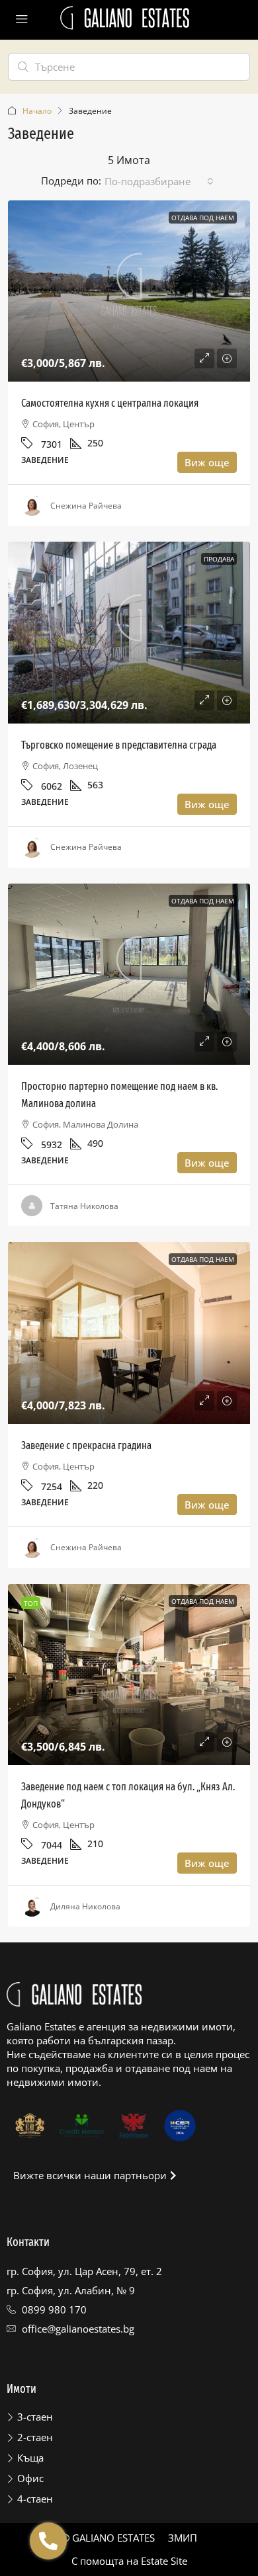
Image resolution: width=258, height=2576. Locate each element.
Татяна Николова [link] (84, 1206)
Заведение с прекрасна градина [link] (86, 1445)
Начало (37, 111)
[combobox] (159, 181)
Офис (30, 2478)
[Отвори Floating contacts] (48, 2541)
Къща (30, 2458)
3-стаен (35, 2417)
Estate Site (164, 2561)
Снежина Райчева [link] (86, 506)
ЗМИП (183, 2538)
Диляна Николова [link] (85, 1906)
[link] (129, 291)
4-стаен (35, 2499)
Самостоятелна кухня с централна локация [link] (110, 403)
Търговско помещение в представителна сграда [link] (119, 745)
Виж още (207, 462)
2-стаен (35, 2437)
